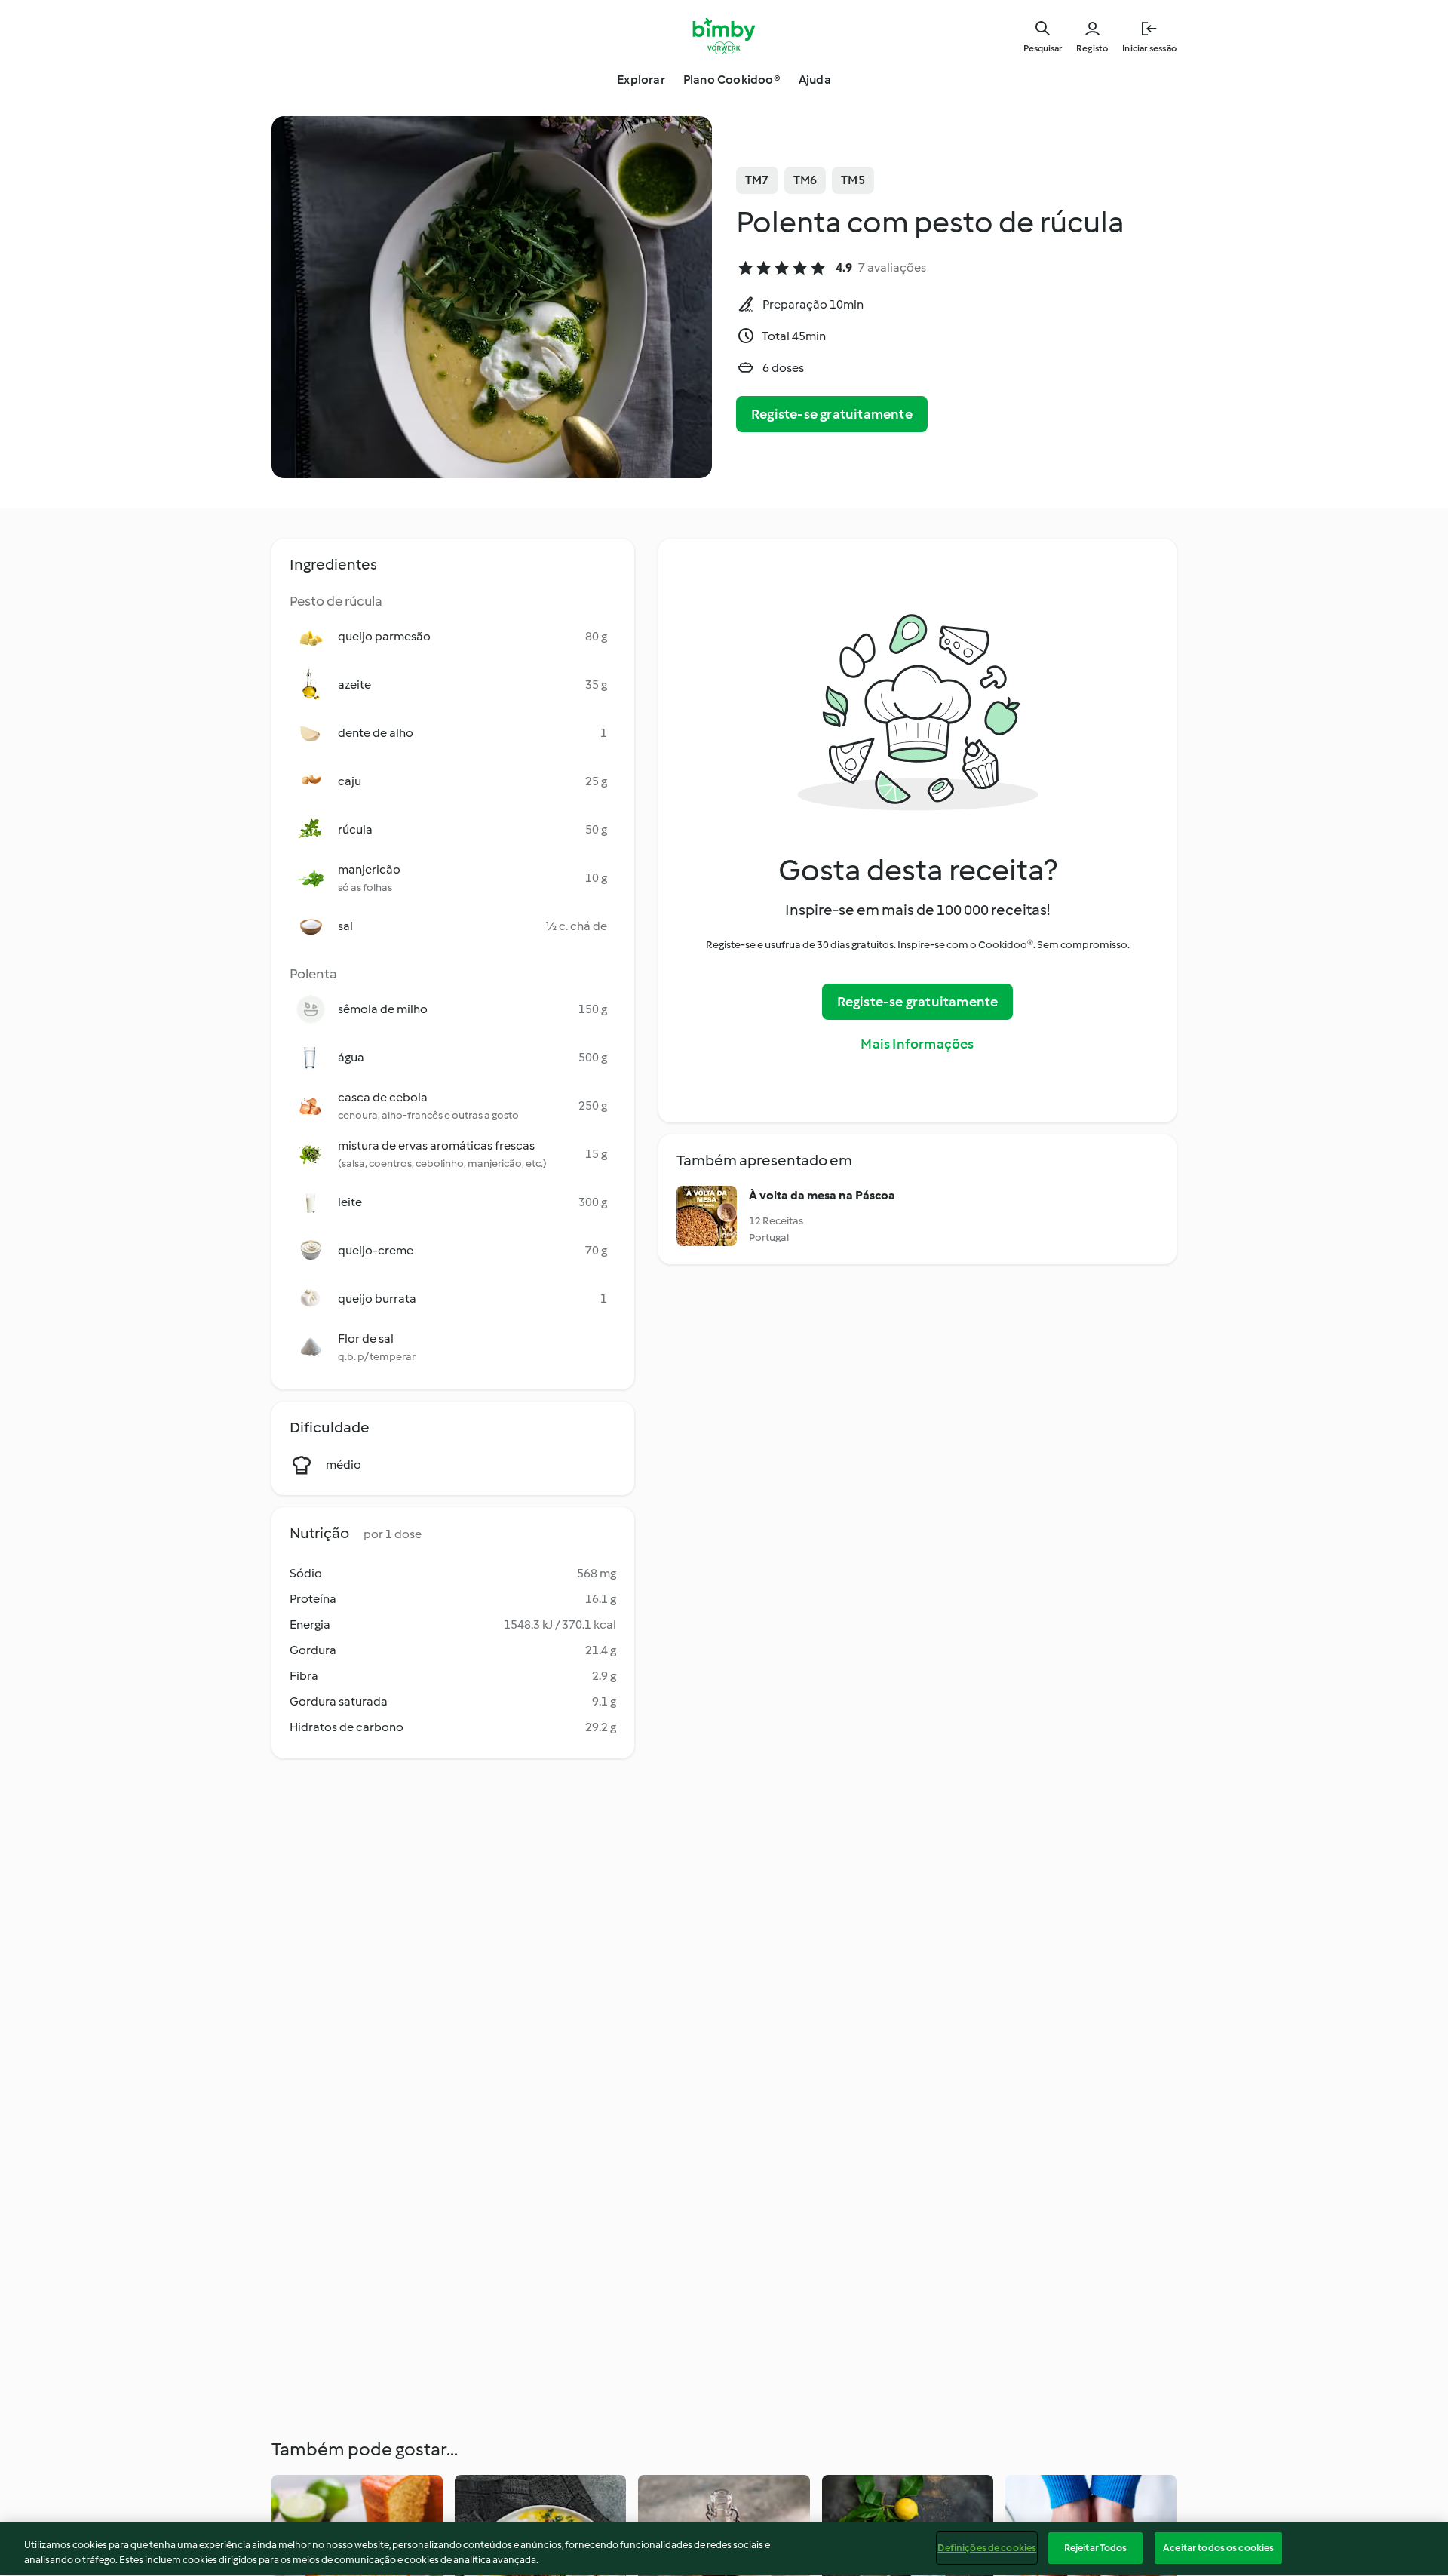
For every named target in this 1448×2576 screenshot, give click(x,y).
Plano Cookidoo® (732, 80)
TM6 (805, 180)
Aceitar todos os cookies (1218, 2548)
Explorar (641, 80)
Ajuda (815, 80)
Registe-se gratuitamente (832, 414)
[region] (724, 2549)
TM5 (853, 180)
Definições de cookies (987, 2548)
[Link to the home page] (724, 36)
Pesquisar (1043, 48)
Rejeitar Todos (1096, 2548)
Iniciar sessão (1149, 48)
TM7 (757, 180)
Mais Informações (917, 1044)
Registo (1092, 48)
